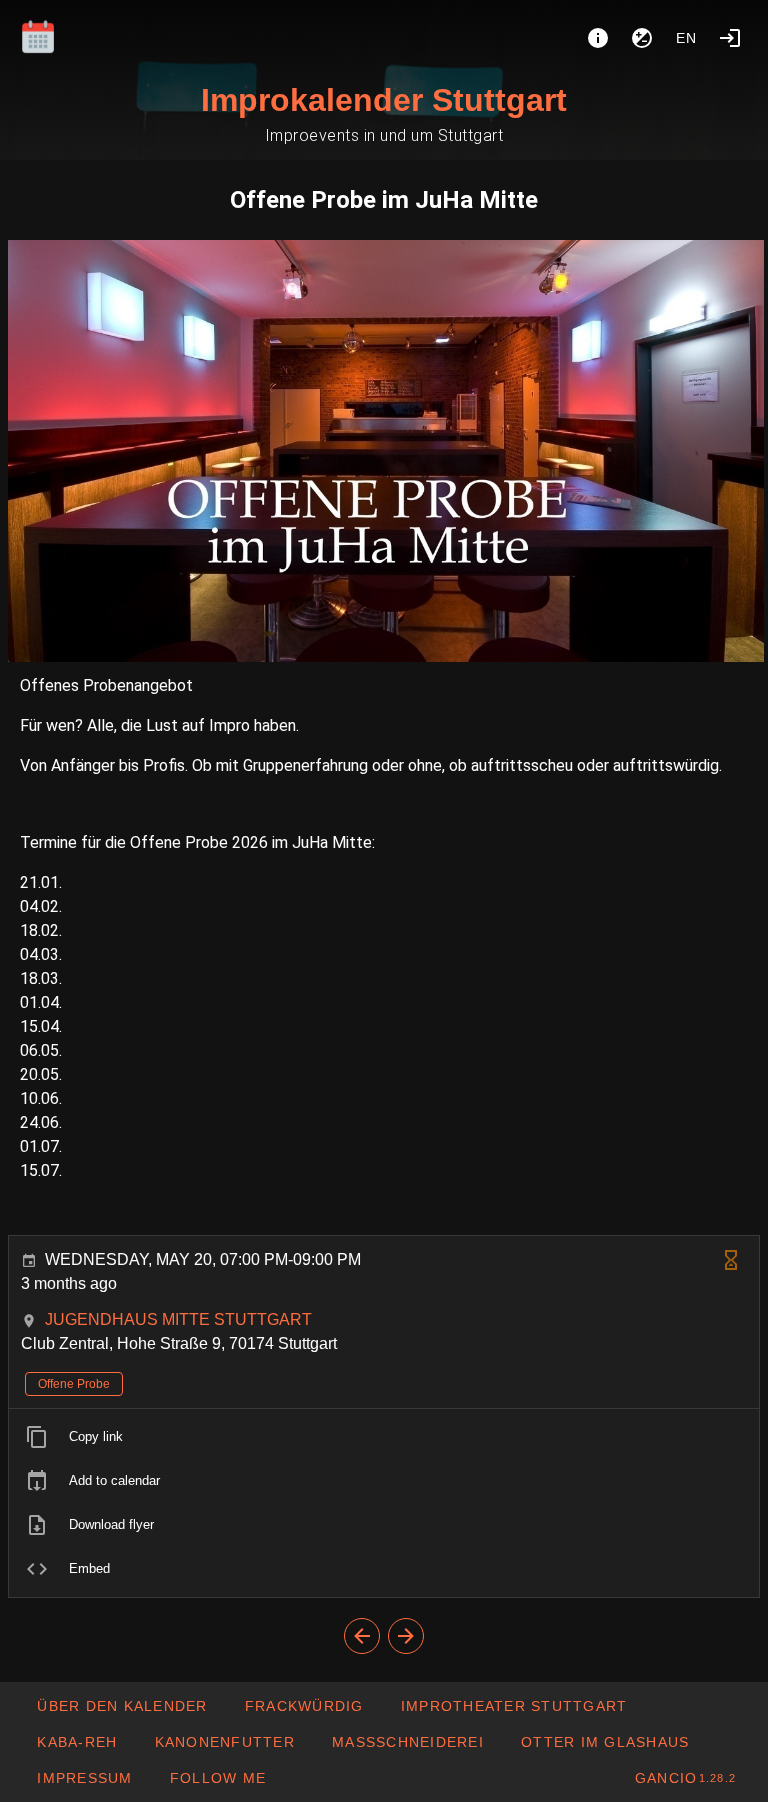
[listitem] (384, 1437)
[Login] (730, 38)
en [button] (687, 38)
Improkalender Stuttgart (384, 100)
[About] (598, 38)
